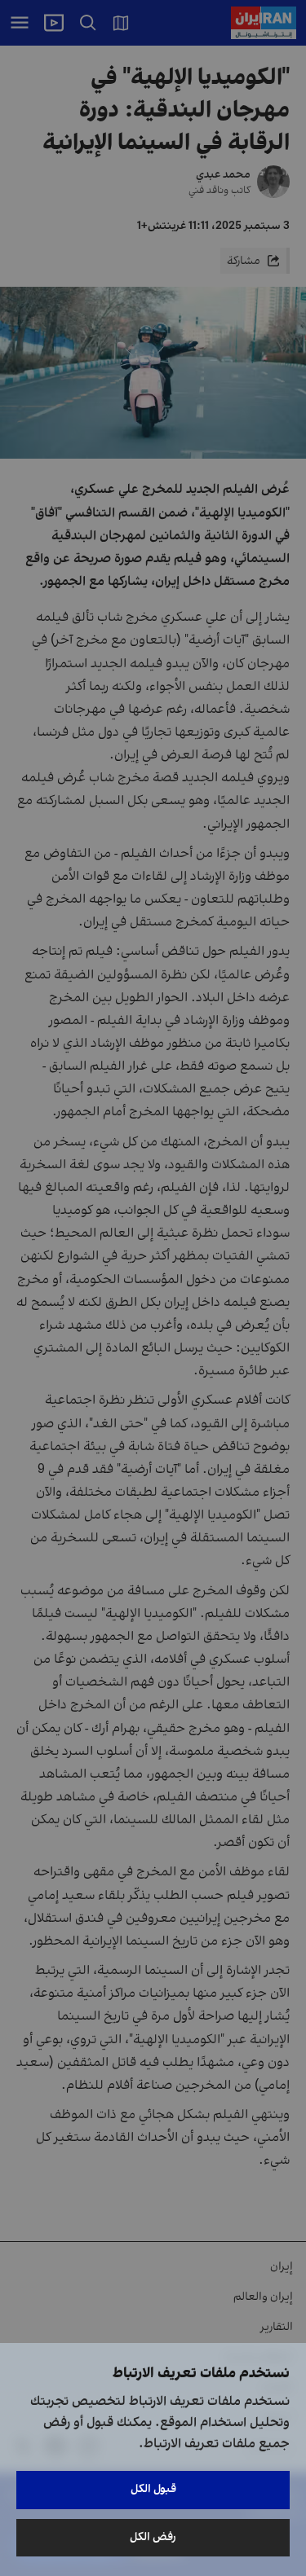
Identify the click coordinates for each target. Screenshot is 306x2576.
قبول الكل (153, 2489)
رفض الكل (153, 2537)
